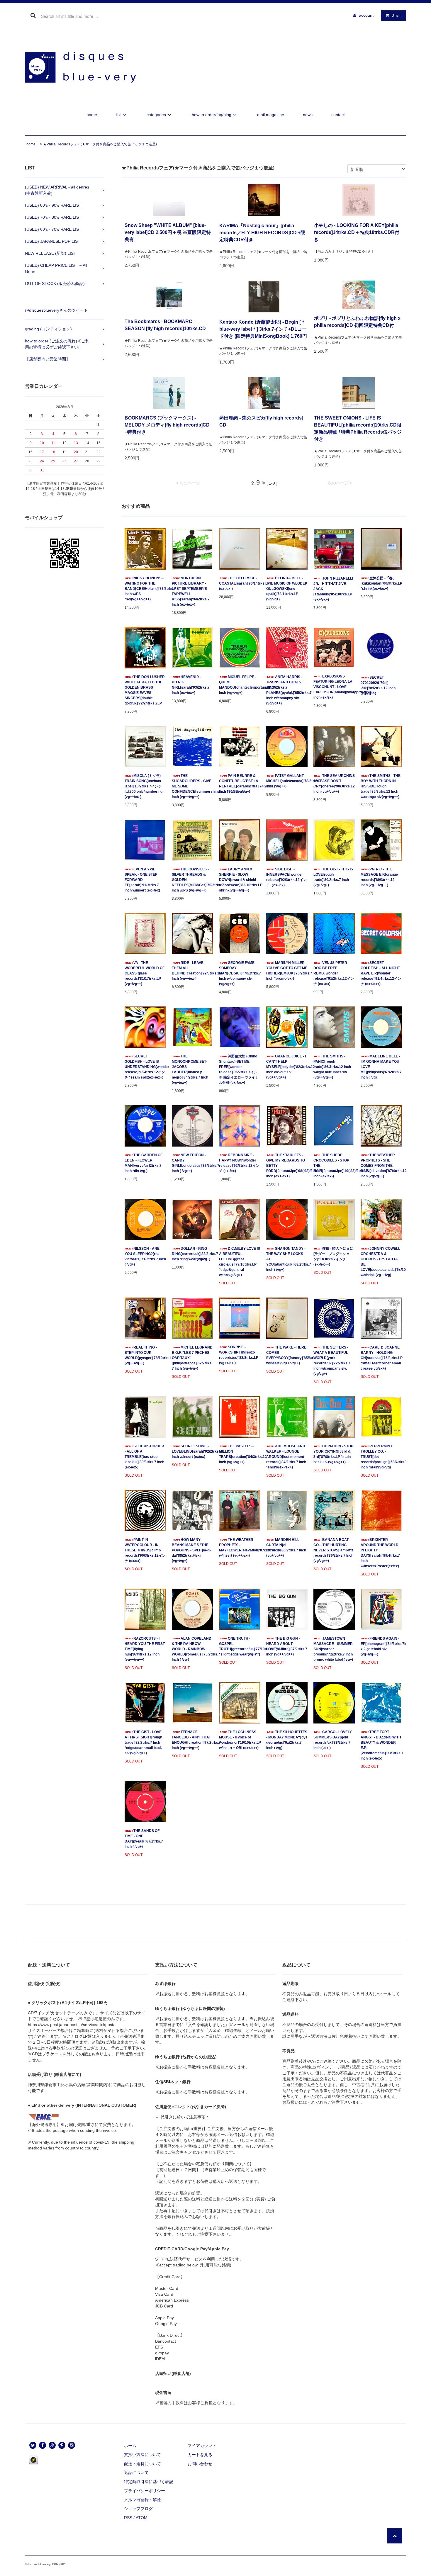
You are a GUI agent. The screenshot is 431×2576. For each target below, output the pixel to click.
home (92, 115)
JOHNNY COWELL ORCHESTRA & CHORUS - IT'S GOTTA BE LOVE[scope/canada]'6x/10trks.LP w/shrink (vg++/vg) (381, 1262)
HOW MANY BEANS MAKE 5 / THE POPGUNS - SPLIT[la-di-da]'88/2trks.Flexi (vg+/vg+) (192, 1550)
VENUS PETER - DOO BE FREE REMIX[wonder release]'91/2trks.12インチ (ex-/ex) (334, 973)
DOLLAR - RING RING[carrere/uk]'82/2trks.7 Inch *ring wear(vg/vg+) (192, 1254)
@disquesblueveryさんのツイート (56, 310)
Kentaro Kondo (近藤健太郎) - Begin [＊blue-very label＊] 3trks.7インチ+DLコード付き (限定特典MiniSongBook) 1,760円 (263, 329)
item (397, 15)
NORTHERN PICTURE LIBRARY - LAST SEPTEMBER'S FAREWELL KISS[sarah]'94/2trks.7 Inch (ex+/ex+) (191, 591)
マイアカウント (202, 2446)
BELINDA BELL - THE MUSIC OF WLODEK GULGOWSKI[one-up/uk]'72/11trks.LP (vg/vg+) (287, 589)
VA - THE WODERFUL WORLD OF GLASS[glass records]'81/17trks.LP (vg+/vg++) (145, 973)
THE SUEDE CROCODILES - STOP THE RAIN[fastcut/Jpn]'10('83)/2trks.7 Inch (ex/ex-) (334, 1166)
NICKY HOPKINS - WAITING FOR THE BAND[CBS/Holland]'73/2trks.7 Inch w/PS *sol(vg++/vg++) (145, 589)
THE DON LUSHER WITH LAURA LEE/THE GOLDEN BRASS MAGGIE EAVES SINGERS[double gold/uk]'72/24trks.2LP (145, 690)
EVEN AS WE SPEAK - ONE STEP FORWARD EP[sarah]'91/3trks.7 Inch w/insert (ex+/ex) (142, 880)
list (118, 115)
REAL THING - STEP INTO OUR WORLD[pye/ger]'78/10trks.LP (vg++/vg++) (145, 1355)
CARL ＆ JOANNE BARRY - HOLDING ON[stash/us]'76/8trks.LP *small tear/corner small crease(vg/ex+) (381, 1358)
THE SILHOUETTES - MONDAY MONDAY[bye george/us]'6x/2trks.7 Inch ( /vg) (287, 1740)
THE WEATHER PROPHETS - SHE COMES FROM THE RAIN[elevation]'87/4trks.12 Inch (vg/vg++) (381, 1166)
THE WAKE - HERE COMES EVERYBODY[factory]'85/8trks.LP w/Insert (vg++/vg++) (287, 1355)
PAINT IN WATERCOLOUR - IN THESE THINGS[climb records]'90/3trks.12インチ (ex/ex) (145, 1550)
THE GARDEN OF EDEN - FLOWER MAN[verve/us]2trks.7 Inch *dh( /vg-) (144, 1163)
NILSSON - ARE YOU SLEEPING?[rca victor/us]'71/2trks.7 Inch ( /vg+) (145, 1256)
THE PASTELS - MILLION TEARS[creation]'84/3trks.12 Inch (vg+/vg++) (240, 1454)
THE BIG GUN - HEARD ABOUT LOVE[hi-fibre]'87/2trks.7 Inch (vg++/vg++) (287, 1646)
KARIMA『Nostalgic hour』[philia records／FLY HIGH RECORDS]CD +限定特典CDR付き (262, 233)
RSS (128, 2518)
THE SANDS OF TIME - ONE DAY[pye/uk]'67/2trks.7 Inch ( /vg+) (144, 1839)
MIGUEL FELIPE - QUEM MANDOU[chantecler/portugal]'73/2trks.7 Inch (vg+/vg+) (240, 685)
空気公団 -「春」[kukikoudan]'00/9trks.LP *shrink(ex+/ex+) (381, 583)
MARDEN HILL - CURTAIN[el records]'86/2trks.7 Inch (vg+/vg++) (286, 1548)
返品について (136, 2473)
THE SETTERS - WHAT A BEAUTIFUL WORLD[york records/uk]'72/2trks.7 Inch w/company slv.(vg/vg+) (332, 1361)
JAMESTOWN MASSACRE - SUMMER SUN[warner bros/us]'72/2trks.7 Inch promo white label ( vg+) (333, 1649)
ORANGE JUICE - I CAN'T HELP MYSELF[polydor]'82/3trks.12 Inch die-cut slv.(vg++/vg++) (287, 1067)
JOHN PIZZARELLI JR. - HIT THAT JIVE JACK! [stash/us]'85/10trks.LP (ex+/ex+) (333, 589)
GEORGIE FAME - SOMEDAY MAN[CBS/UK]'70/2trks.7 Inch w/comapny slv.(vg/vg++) (240, 973)
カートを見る (200, 2455)
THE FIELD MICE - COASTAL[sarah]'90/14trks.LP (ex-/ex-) (240, 583)
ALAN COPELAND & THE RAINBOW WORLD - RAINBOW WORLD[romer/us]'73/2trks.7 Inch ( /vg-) (192, 1649)
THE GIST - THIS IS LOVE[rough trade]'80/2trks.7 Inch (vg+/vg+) (333, 877)
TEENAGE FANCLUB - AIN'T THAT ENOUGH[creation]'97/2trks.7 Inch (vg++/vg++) (192, 1740)
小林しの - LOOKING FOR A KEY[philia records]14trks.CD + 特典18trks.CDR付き (357, 232)
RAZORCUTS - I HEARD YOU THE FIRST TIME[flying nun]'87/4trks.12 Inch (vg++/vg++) (145, 1649)
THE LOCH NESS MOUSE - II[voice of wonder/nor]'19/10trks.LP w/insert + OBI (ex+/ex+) (240, 1740)
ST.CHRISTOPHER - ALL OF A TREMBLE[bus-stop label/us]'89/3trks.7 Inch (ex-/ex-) (144, 1457)
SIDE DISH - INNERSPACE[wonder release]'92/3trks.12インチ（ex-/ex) (286, 877)
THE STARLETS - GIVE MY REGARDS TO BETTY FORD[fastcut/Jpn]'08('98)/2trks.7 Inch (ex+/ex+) (287, 1166)
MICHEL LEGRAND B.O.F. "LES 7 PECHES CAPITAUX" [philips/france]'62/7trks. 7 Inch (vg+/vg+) (192, 1358)
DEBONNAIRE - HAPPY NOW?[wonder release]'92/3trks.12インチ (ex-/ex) (239, 1163)
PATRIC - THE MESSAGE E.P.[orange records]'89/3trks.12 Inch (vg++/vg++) (379, 877)
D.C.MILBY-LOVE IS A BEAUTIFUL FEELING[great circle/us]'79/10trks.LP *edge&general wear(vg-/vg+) (240, 1262)
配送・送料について (142, 2464)
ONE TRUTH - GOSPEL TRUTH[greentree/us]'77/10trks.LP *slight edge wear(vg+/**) (240, 1646)
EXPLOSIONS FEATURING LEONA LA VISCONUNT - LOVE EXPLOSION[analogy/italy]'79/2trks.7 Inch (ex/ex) (334, 687)
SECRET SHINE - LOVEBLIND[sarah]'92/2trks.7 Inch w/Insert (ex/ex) (192, 1451)
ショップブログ (138, 2509)
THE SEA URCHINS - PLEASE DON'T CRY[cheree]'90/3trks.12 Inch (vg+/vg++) (334, 784)
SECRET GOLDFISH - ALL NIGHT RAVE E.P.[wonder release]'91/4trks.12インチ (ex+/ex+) (381, 973)
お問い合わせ (200, 2464)
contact (338, 115)
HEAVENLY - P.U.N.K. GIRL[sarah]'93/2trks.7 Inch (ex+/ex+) (191, 685)
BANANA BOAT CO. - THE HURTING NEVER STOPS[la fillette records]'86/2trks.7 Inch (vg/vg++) (334, 1550)
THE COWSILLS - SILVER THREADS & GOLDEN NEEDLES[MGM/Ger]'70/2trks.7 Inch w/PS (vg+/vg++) (192, 880)
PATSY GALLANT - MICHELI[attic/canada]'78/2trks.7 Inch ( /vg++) (287, 781)
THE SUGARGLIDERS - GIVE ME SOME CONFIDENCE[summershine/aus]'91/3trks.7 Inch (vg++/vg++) (192, 786)
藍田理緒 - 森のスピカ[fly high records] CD (261, 421)
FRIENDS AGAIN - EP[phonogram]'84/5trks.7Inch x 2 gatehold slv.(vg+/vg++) (381, 1646)
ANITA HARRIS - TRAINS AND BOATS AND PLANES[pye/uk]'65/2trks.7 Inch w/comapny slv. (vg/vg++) (287, 690)
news (308, 115)
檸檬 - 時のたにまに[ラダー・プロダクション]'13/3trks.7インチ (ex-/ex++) (333, 1256)
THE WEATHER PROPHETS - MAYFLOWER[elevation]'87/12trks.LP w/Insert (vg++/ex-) (240, 1548)
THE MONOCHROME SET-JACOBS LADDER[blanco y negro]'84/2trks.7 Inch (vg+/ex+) (190, 1069)
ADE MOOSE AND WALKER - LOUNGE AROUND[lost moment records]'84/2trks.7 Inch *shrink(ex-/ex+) (286, 1457)
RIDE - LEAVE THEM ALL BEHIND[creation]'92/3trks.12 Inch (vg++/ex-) (192, 971)
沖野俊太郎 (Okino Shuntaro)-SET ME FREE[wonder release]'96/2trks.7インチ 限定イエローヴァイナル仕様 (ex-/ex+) (239, 1069)
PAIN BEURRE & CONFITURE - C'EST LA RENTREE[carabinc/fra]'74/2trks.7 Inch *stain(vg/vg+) (240, 784)
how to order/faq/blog (212, 115)
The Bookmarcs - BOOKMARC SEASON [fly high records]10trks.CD (165, 325)
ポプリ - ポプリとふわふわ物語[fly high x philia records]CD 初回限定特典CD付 (357, 322)
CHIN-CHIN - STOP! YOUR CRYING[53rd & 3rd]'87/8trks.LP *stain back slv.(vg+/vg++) (334, 1454)
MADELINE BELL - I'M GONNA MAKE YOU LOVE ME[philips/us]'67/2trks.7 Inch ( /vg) (381, 1067)
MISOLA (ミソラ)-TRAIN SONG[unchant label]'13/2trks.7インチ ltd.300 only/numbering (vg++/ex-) (144, 786)
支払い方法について (142, 2455)
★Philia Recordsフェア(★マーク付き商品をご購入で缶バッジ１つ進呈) (100, 144)
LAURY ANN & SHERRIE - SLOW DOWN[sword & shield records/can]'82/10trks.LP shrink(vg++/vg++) (240, 880)
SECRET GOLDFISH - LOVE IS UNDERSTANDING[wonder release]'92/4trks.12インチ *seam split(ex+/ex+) (145, 1067)
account (366, 15)
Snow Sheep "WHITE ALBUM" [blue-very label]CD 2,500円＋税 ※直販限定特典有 (168, 232)
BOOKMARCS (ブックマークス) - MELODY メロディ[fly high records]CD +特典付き (167, 425)
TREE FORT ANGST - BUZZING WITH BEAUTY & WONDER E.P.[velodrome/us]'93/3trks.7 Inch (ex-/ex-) (381, 1745)
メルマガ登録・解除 (142, 2500)
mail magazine (271, 115)
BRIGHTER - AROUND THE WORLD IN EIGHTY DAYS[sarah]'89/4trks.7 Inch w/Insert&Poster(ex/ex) (380, 1553)
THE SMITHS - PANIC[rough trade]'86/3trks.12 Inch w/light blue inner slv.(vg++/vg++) (332, 1067)
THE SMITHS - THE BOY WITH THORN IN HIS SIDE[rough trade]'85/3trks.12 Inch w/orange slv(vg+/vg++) (381, 786)
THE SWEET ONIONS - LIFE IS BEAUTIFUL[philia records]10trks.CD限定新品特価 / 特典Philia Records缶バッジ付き (358, 428)
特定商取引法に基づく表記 (149, 2482)
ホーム (130, 2446)
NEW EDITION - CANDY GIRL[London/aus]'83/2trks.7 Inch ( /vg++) (192, 1163)
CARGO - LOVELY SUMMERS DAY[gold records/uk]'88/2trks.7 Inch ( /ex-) (333, 1740)
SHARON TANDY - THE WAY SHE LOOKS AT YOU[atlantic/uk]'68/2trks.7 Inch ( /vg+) (287, 1259)
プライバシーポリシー (145, 2491)
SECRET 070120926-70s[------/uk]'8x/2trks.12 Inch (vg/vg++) (378, 685)
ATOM (142, 2518)
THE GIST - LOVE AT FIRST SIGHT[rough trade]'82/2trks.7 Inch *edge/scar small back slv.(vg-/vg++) (143, 1743)
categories (156, 115)
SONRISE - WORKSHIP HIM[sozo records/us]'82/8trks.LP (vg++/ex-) (239, 1355)
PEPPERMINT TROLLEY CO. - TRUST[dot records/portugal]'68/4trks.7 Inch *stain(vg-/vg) (381, 1457)
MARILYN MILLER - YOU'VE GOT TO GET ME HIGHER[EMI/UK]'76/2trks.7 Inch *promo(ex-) (287, 971)
